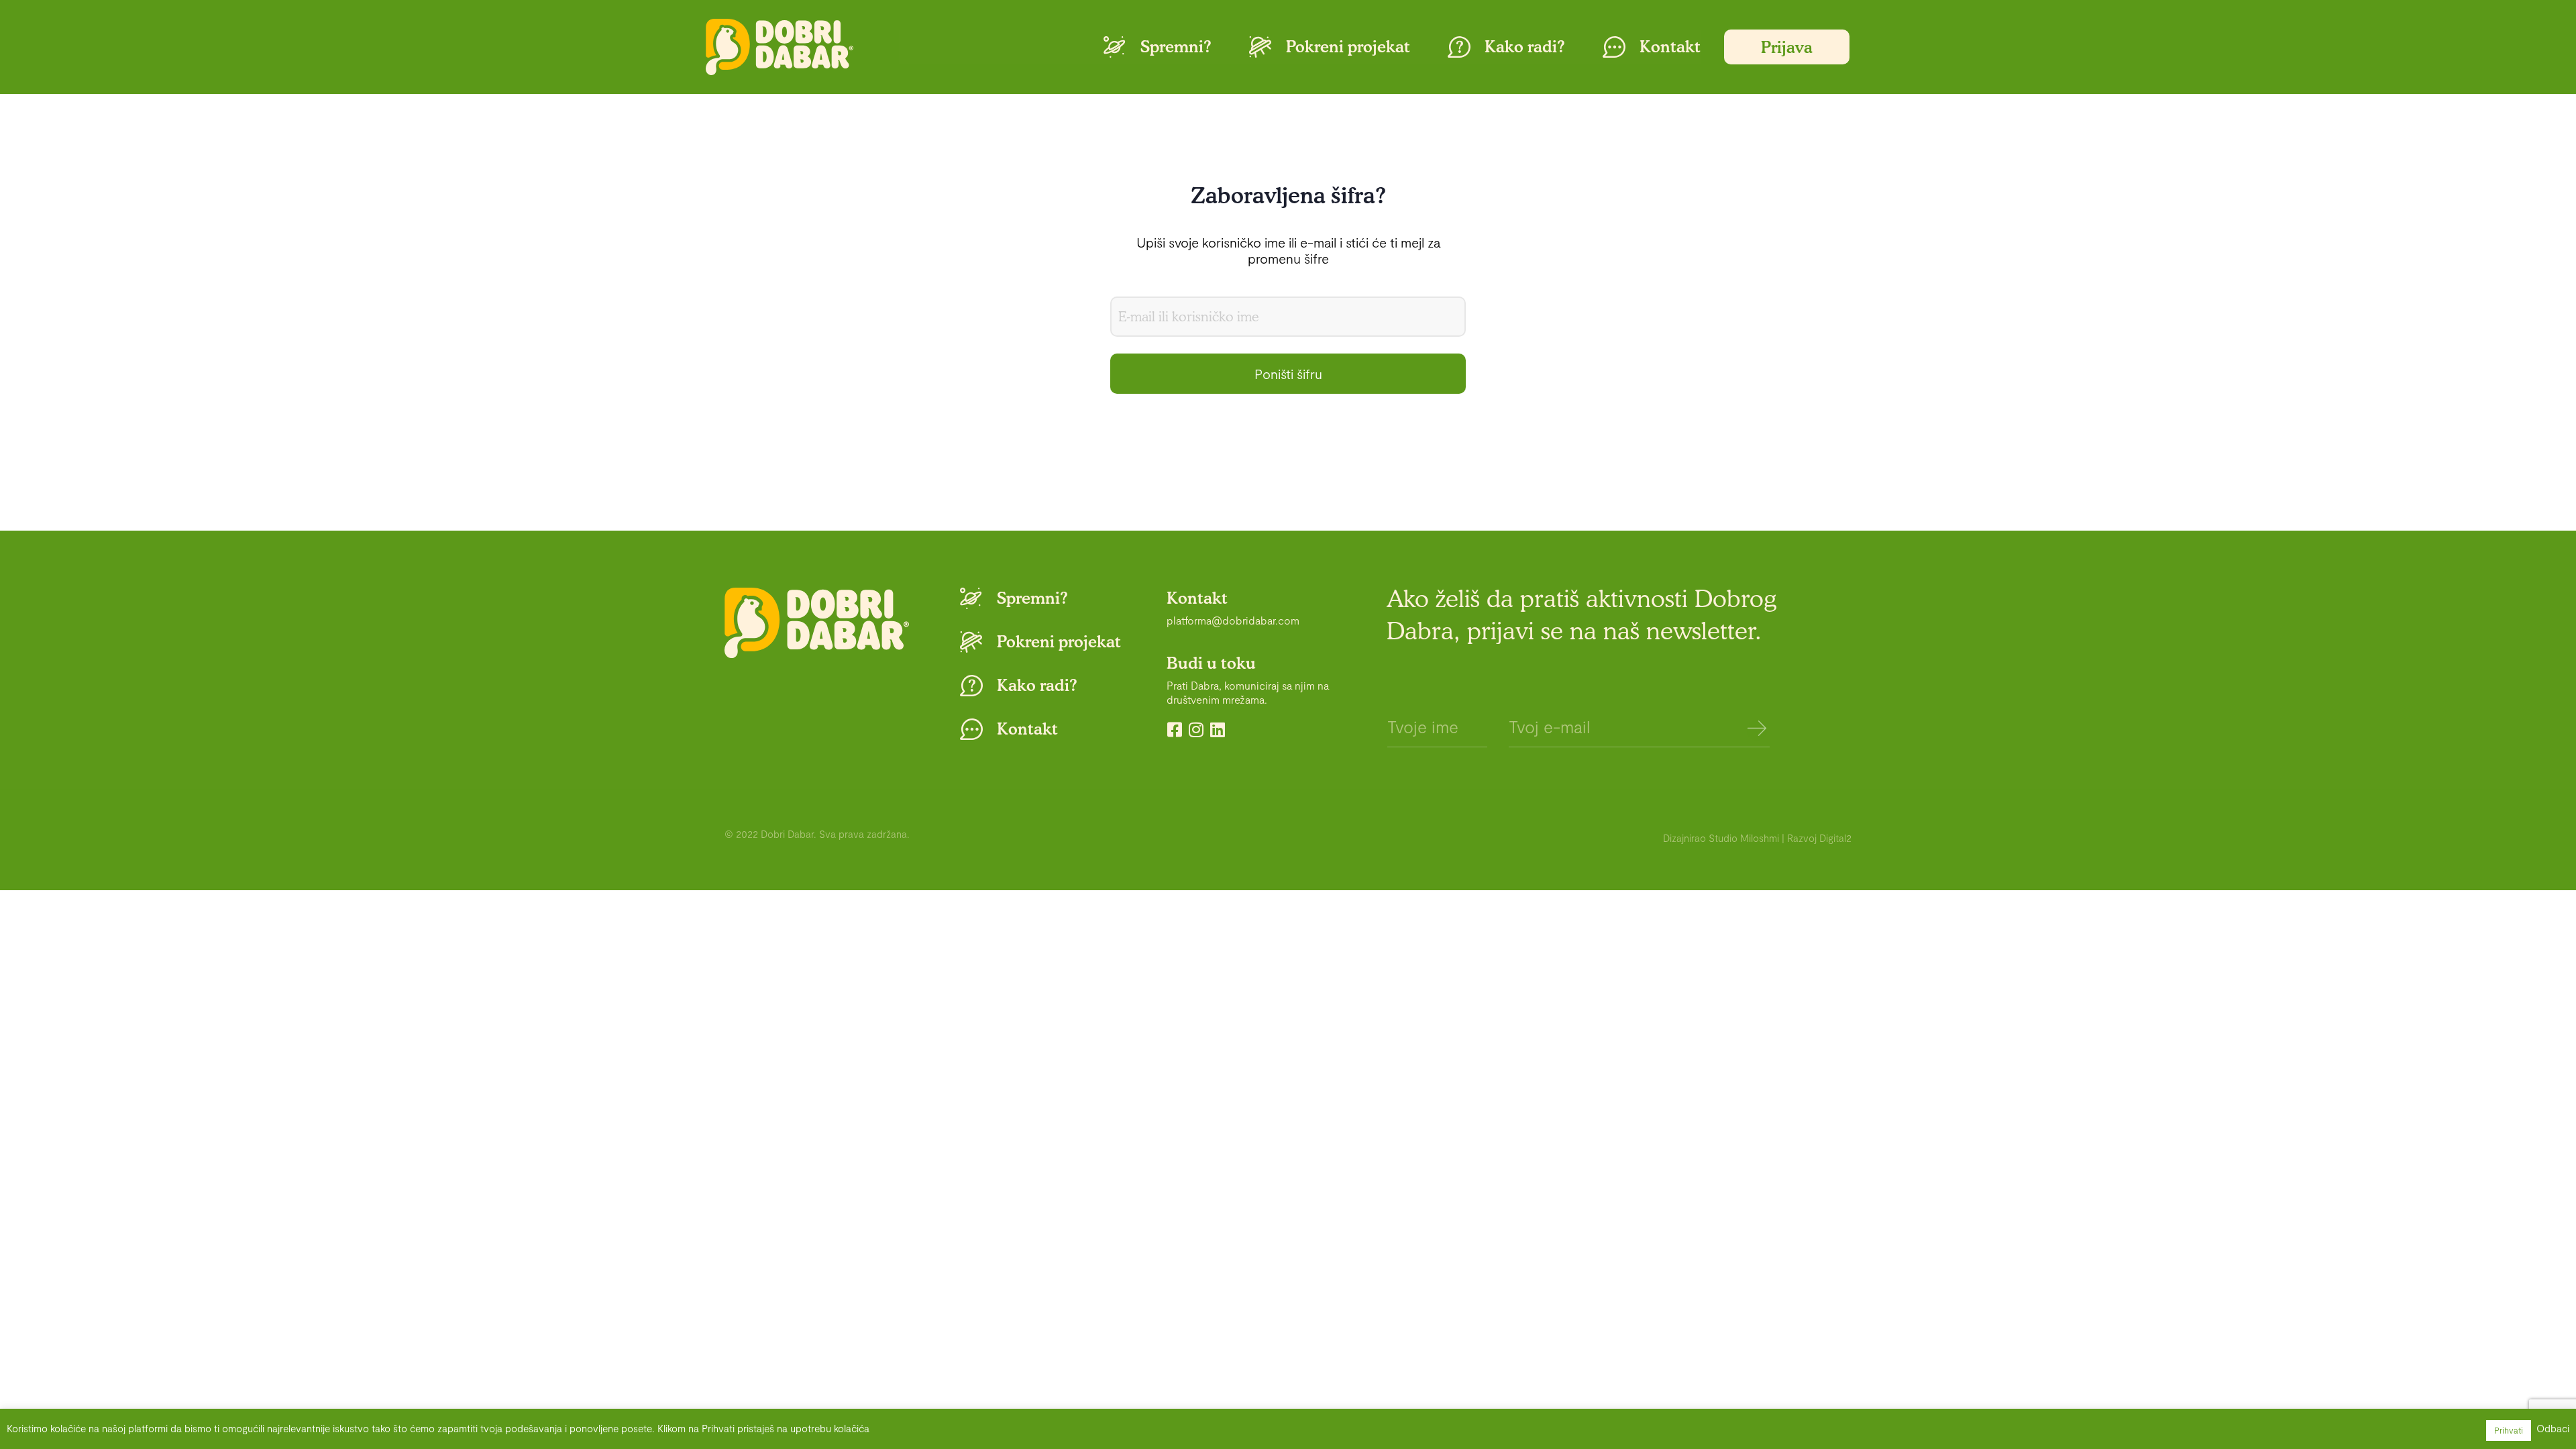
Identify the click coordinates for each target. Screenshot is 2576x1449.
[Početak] (780, 47)
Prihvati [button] (2509, 1430)
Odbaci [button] (2553, 1428)
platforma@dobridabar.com (1233, 620)
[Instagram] (1196, 730)
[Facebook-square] (1175, 730)
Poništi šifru (1288, 374)
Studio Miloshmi (1744, 838)
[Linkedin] (1218, 730)
